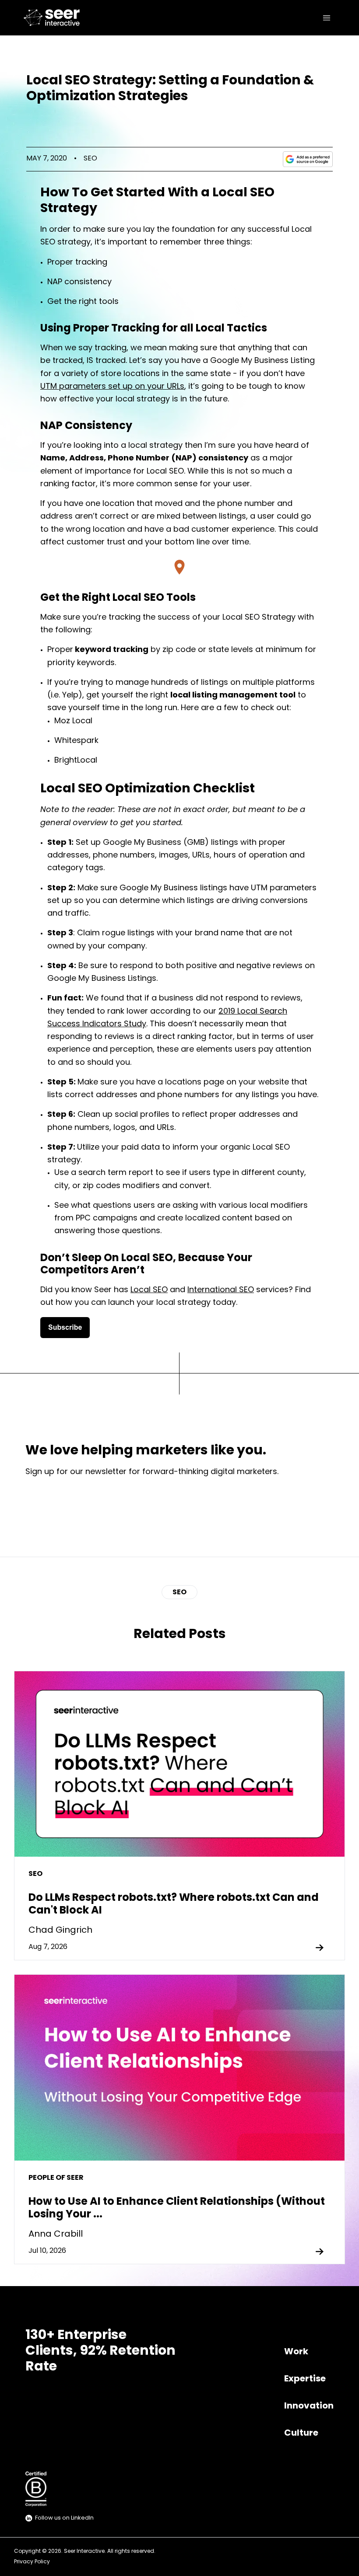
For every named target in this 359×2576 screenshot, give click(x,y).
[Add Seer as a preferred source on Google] (308, 159)
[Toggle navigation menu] (327, 18)
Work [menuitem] (296, 2352)
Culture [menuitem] (301, 2433)
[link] (54, 18)
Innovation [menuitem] (309, 2406)
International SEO (221, 1290)
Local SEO (149, 1290)
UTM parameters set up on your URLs (112, 387)
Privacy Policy (32, 2562)
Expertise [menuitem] (305, 2379)
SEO (90, 159)
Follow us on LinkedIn (64, 2518)
